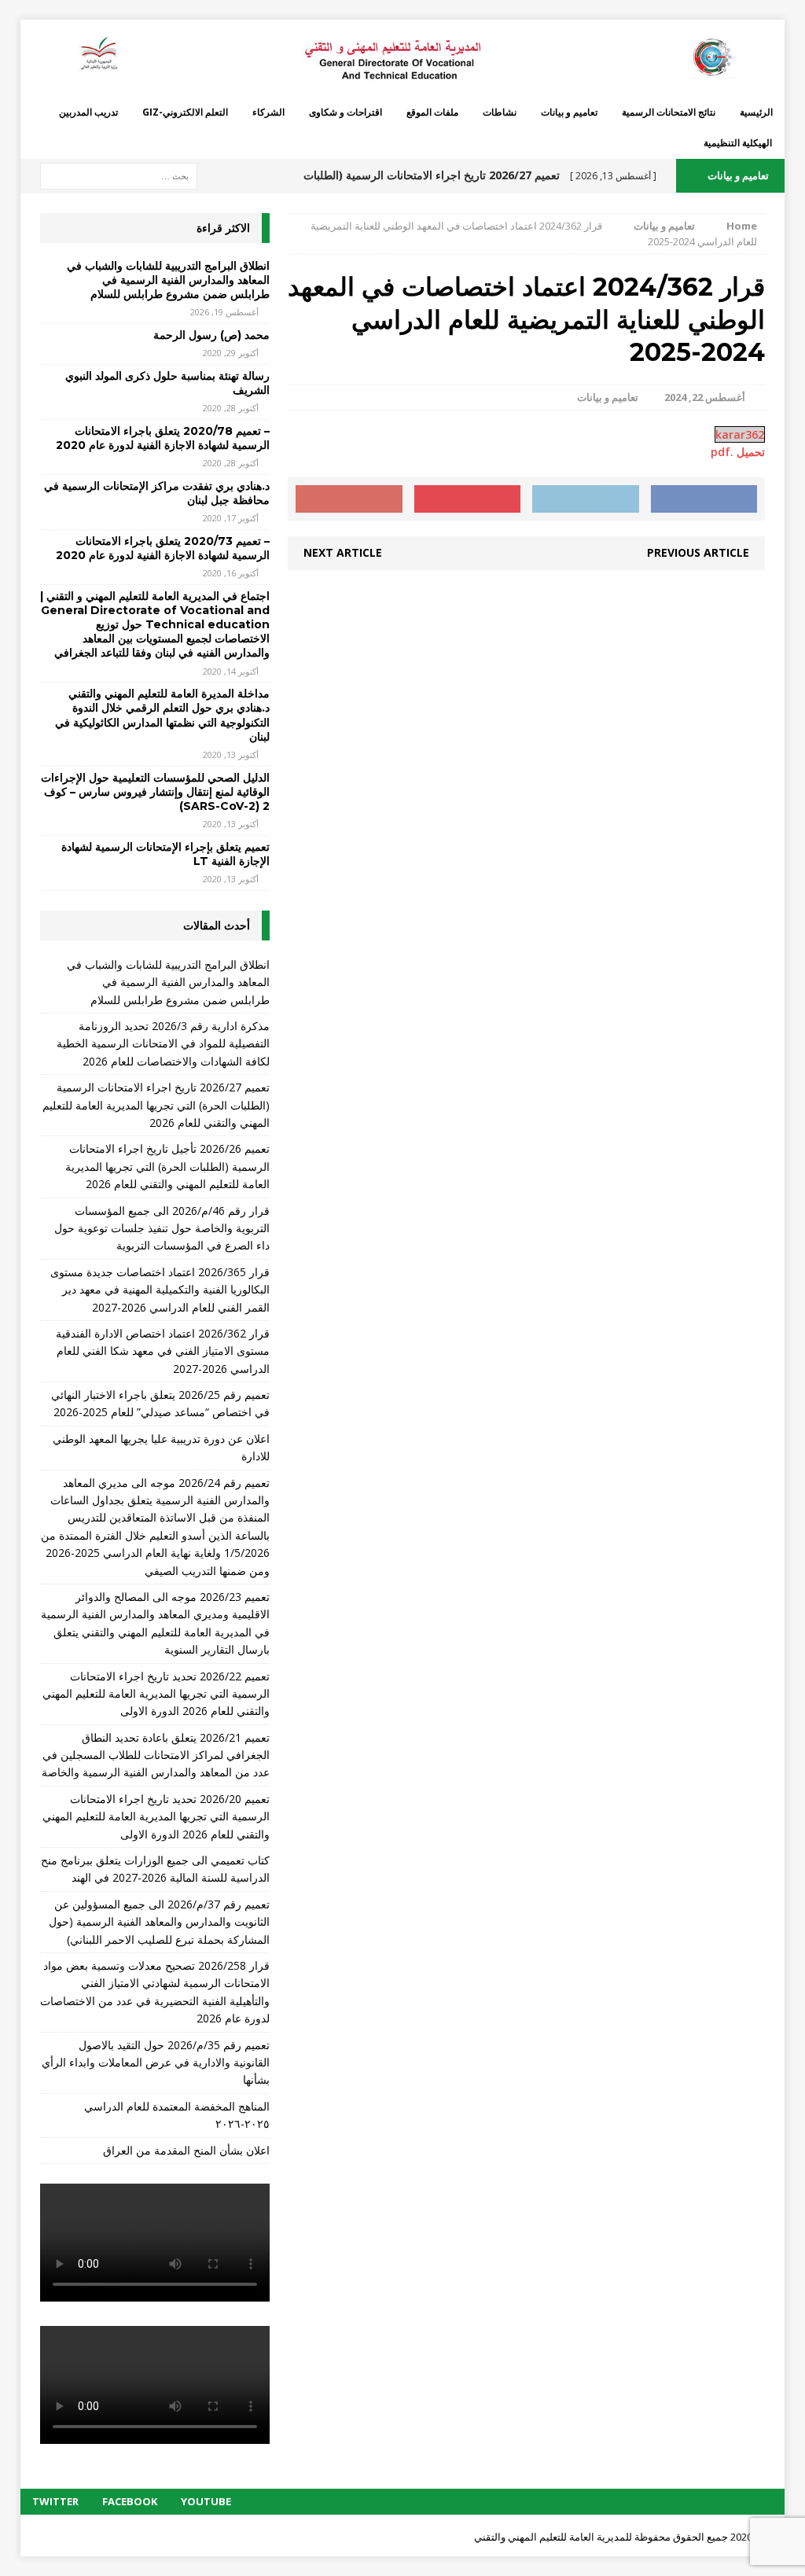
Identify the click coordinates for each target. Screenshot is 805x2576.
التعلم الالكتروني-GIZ (185, 112)
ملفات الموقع (432, 112)
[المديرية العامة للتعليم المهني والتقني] (403, 58)
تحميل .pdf (738, 452)
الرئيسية (756, 112)
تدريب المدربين (88, 112)
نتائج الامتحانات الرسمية (669, 112)
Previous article (698, 552)
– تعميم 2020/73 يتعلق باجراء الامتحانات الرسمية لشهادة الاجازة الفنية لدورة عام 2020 (163, 548)
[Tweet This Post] (586, 499)
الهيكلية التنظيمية (738, 143)
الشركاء (268, 112)
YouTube (206, 2501)
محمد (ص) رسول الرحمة (211, 335)
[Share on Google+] (349, 499)
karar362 (740, 434)
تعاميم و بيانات (569, 112)
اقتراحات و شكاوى (346, 112)
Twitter (55, 2501)
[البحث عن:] (119, 175)
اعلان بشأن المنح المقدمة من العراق (186, 2150)
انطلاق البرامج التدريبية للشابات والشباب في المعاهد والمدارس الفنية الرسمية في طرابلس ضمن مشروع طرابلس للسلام (168, 280)
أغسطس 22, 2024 (705, 397)
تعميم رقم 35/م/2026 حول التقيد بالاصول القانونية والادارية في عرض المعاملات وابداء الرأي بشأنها (156, 2063)
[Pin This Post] (468, 499)
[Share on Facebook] (704, 499)
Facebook (130, 2501)
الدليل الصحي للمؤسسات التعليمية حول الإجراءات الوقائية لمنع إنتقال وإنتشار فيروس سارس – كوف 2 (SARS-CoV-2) (155, 792)
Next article (343, 552)
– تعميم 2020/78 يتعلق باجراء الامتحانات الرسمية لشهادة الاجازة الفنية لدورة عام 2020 (163, 438)
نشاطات (500, 112)
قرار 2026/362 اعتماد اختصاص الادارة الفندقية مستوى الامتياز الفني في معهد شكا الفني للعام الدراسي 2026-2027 (163, 1351)
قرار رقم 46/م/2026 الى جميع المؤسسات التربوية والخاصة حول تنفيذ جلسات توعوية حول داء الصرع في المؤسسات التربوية (162, 1228)
